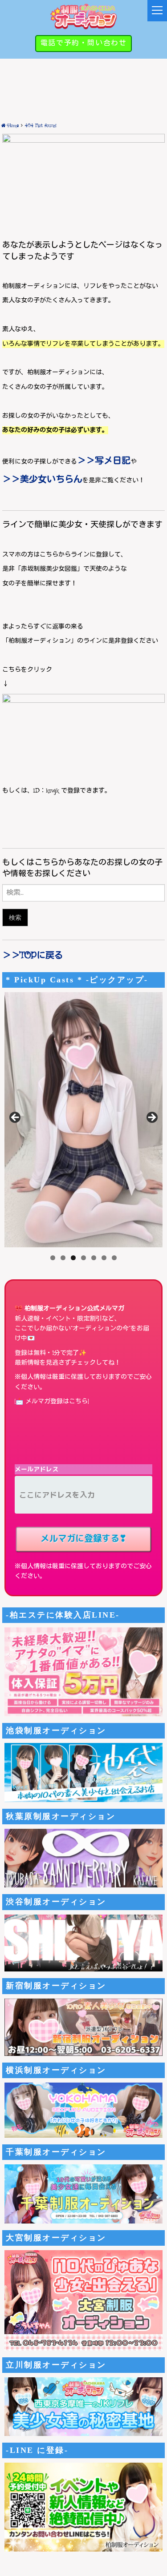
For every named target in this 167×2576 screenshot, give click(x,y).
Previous (16, 1118)
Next (151, 1118)
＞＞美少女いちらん (42, 480)
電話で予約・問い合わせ (84, 43)
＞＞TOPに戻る (33, 956)
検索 (15, 917)
